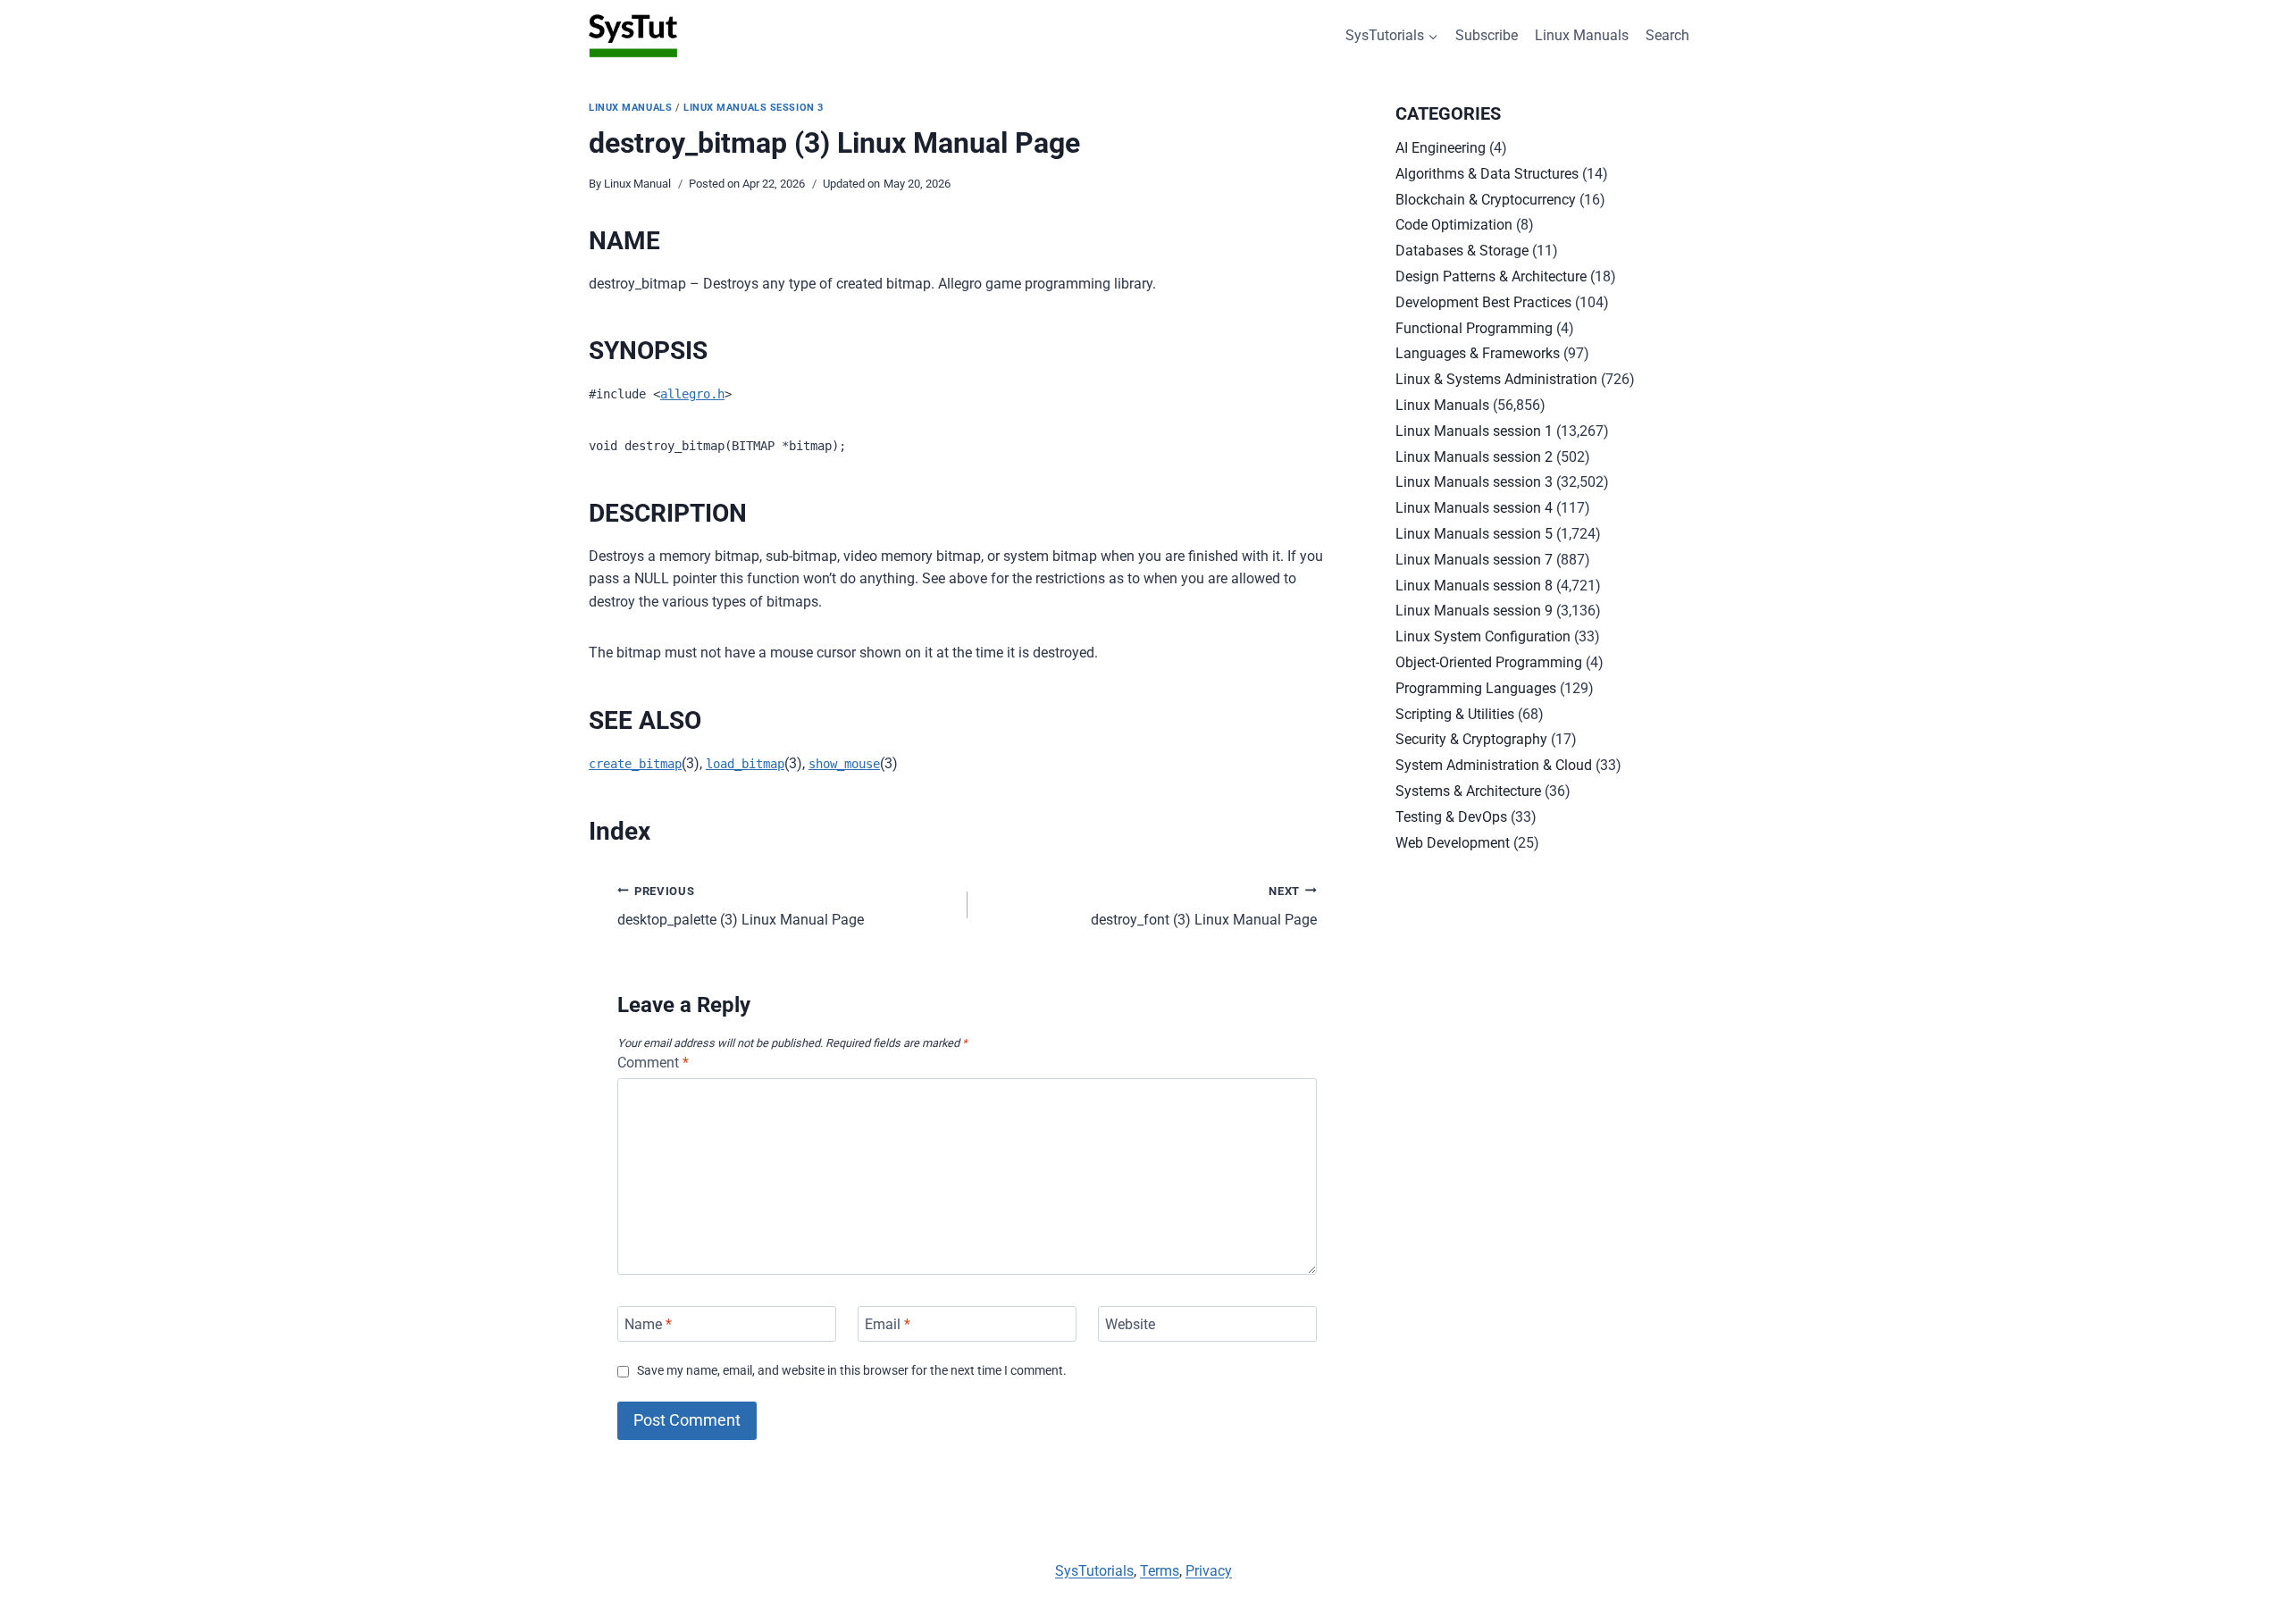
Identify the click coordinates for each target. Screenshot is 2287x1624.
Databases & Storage (1462, 251)
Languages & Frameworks (1478, 353)
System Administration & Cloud (1494, 765)
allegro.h (692, 394)
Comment (653, 1063)
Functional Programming (1474, 328)
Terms (1160, 1571)
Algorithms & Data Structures (1487, 174)
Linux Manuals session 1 (1474, 431)
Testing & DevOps (1451, 817)
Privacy (1209, 1571)
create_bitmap (635, 764)
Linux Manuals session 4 (1474, 508)
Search (1667, 35)
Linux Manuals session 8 (1474, 586)
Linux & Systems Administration (1496, 379)
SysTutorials (1094, 1571)
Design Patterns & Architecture (1491, 276)
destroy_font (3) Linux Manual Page (1204, 907)
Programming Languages (1476, 688)
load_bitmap (745, 764)
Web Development (1453, 843)
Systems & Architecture (1468, 791)
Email (888, 1323)
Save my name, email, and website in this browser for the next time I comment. (852, 1371)
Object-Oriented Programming (1489, 662)
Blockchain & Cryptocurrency (1486, 200)
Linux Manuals (1582, 35)
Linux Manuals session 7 (1474, 560)
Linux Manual (637, 184)
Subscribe (1487, 35)
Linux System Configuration (1483, 636)
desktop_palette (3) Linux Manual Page (741, 907)
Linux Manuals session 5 (1474, 534)
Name (648, 1323)
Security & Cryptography (1471, 739)
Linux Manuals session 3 (754, 108)
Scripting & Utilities (1455, 714)
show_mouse (844, 764)
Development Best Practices (1483, 302)
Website (1130, 1323)
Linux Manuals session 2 (1474, 457)
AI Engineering (1441, 148)
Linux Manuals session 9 (1474, 611)
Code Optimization (1454, 225)
